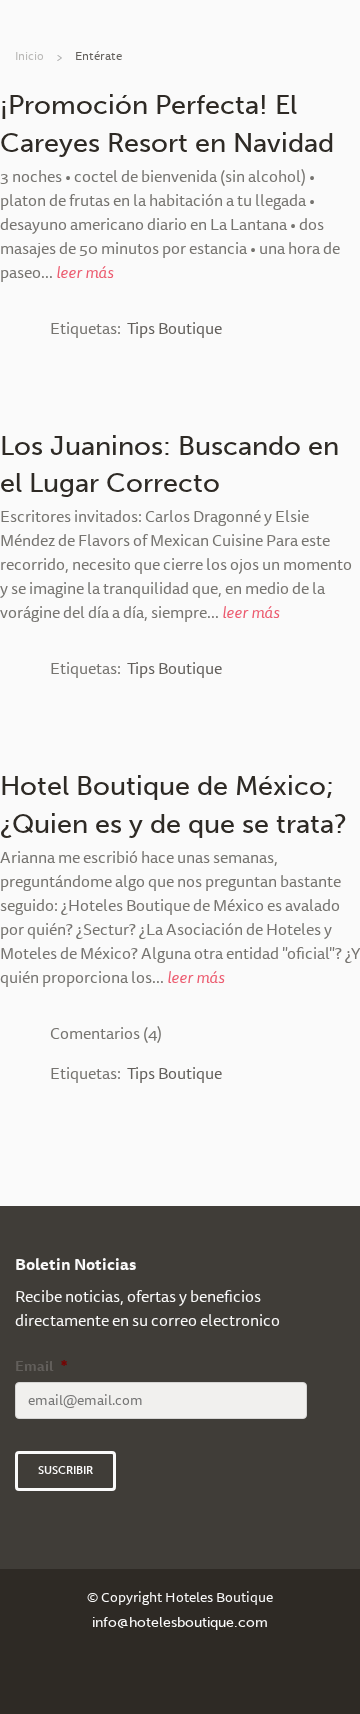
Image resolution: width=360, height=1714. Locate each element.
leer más (84, 272)
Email (41, 1366)
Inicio (29, 55)
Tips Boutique (174, 328)
